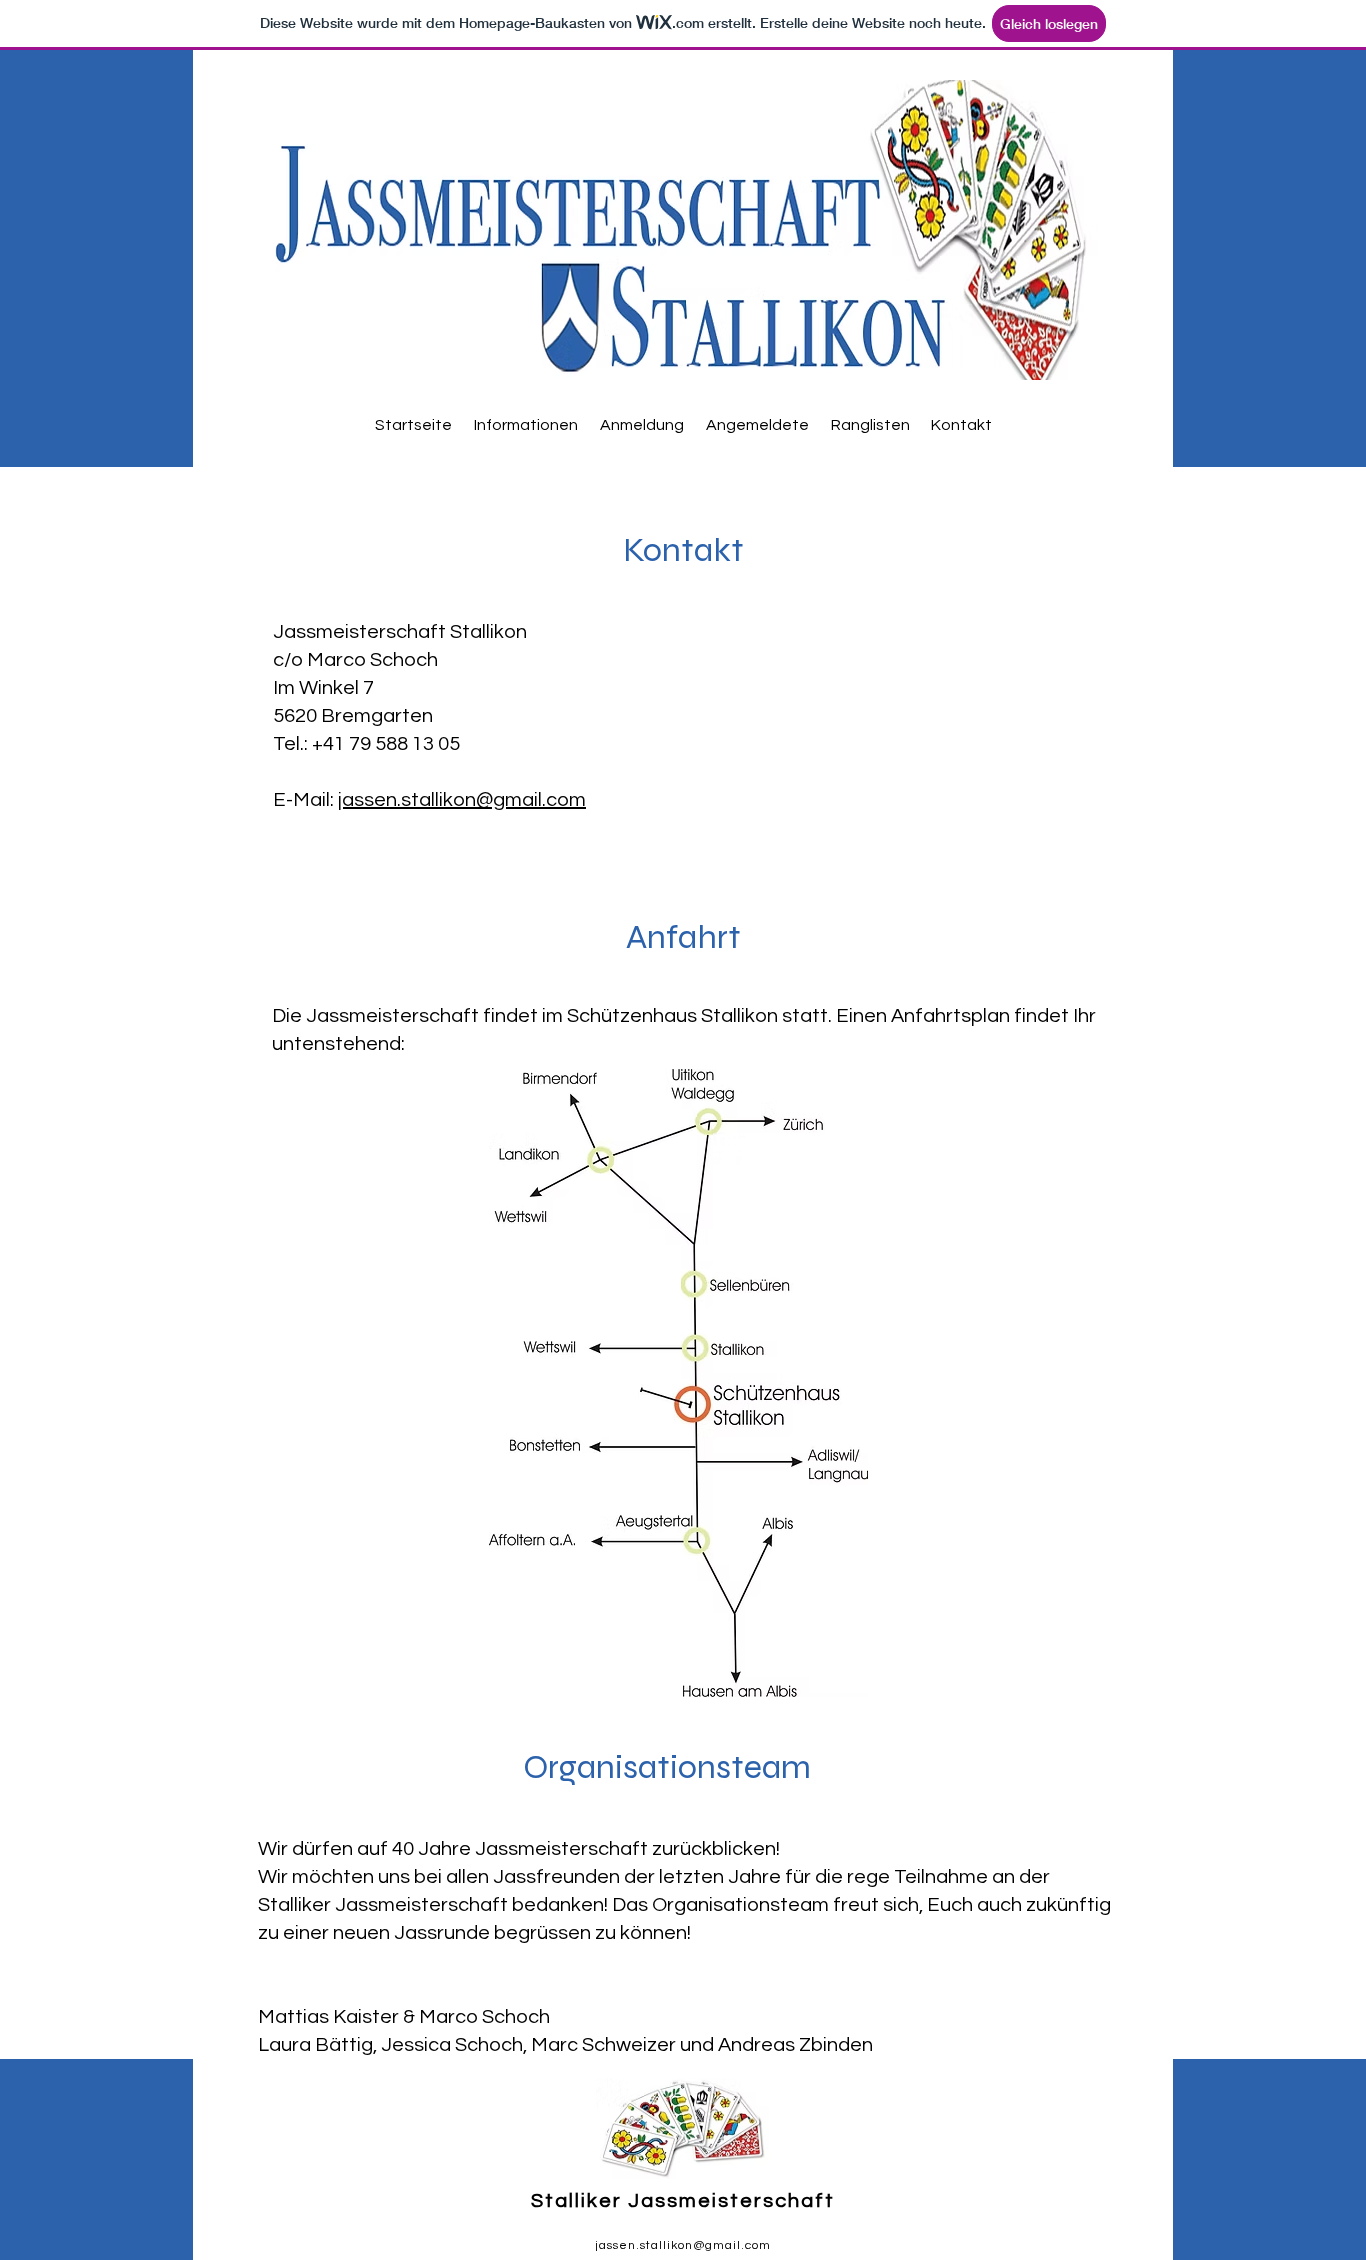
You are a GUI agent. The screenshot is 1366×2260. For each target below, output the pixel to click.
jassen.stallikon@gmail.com (462, 800)
